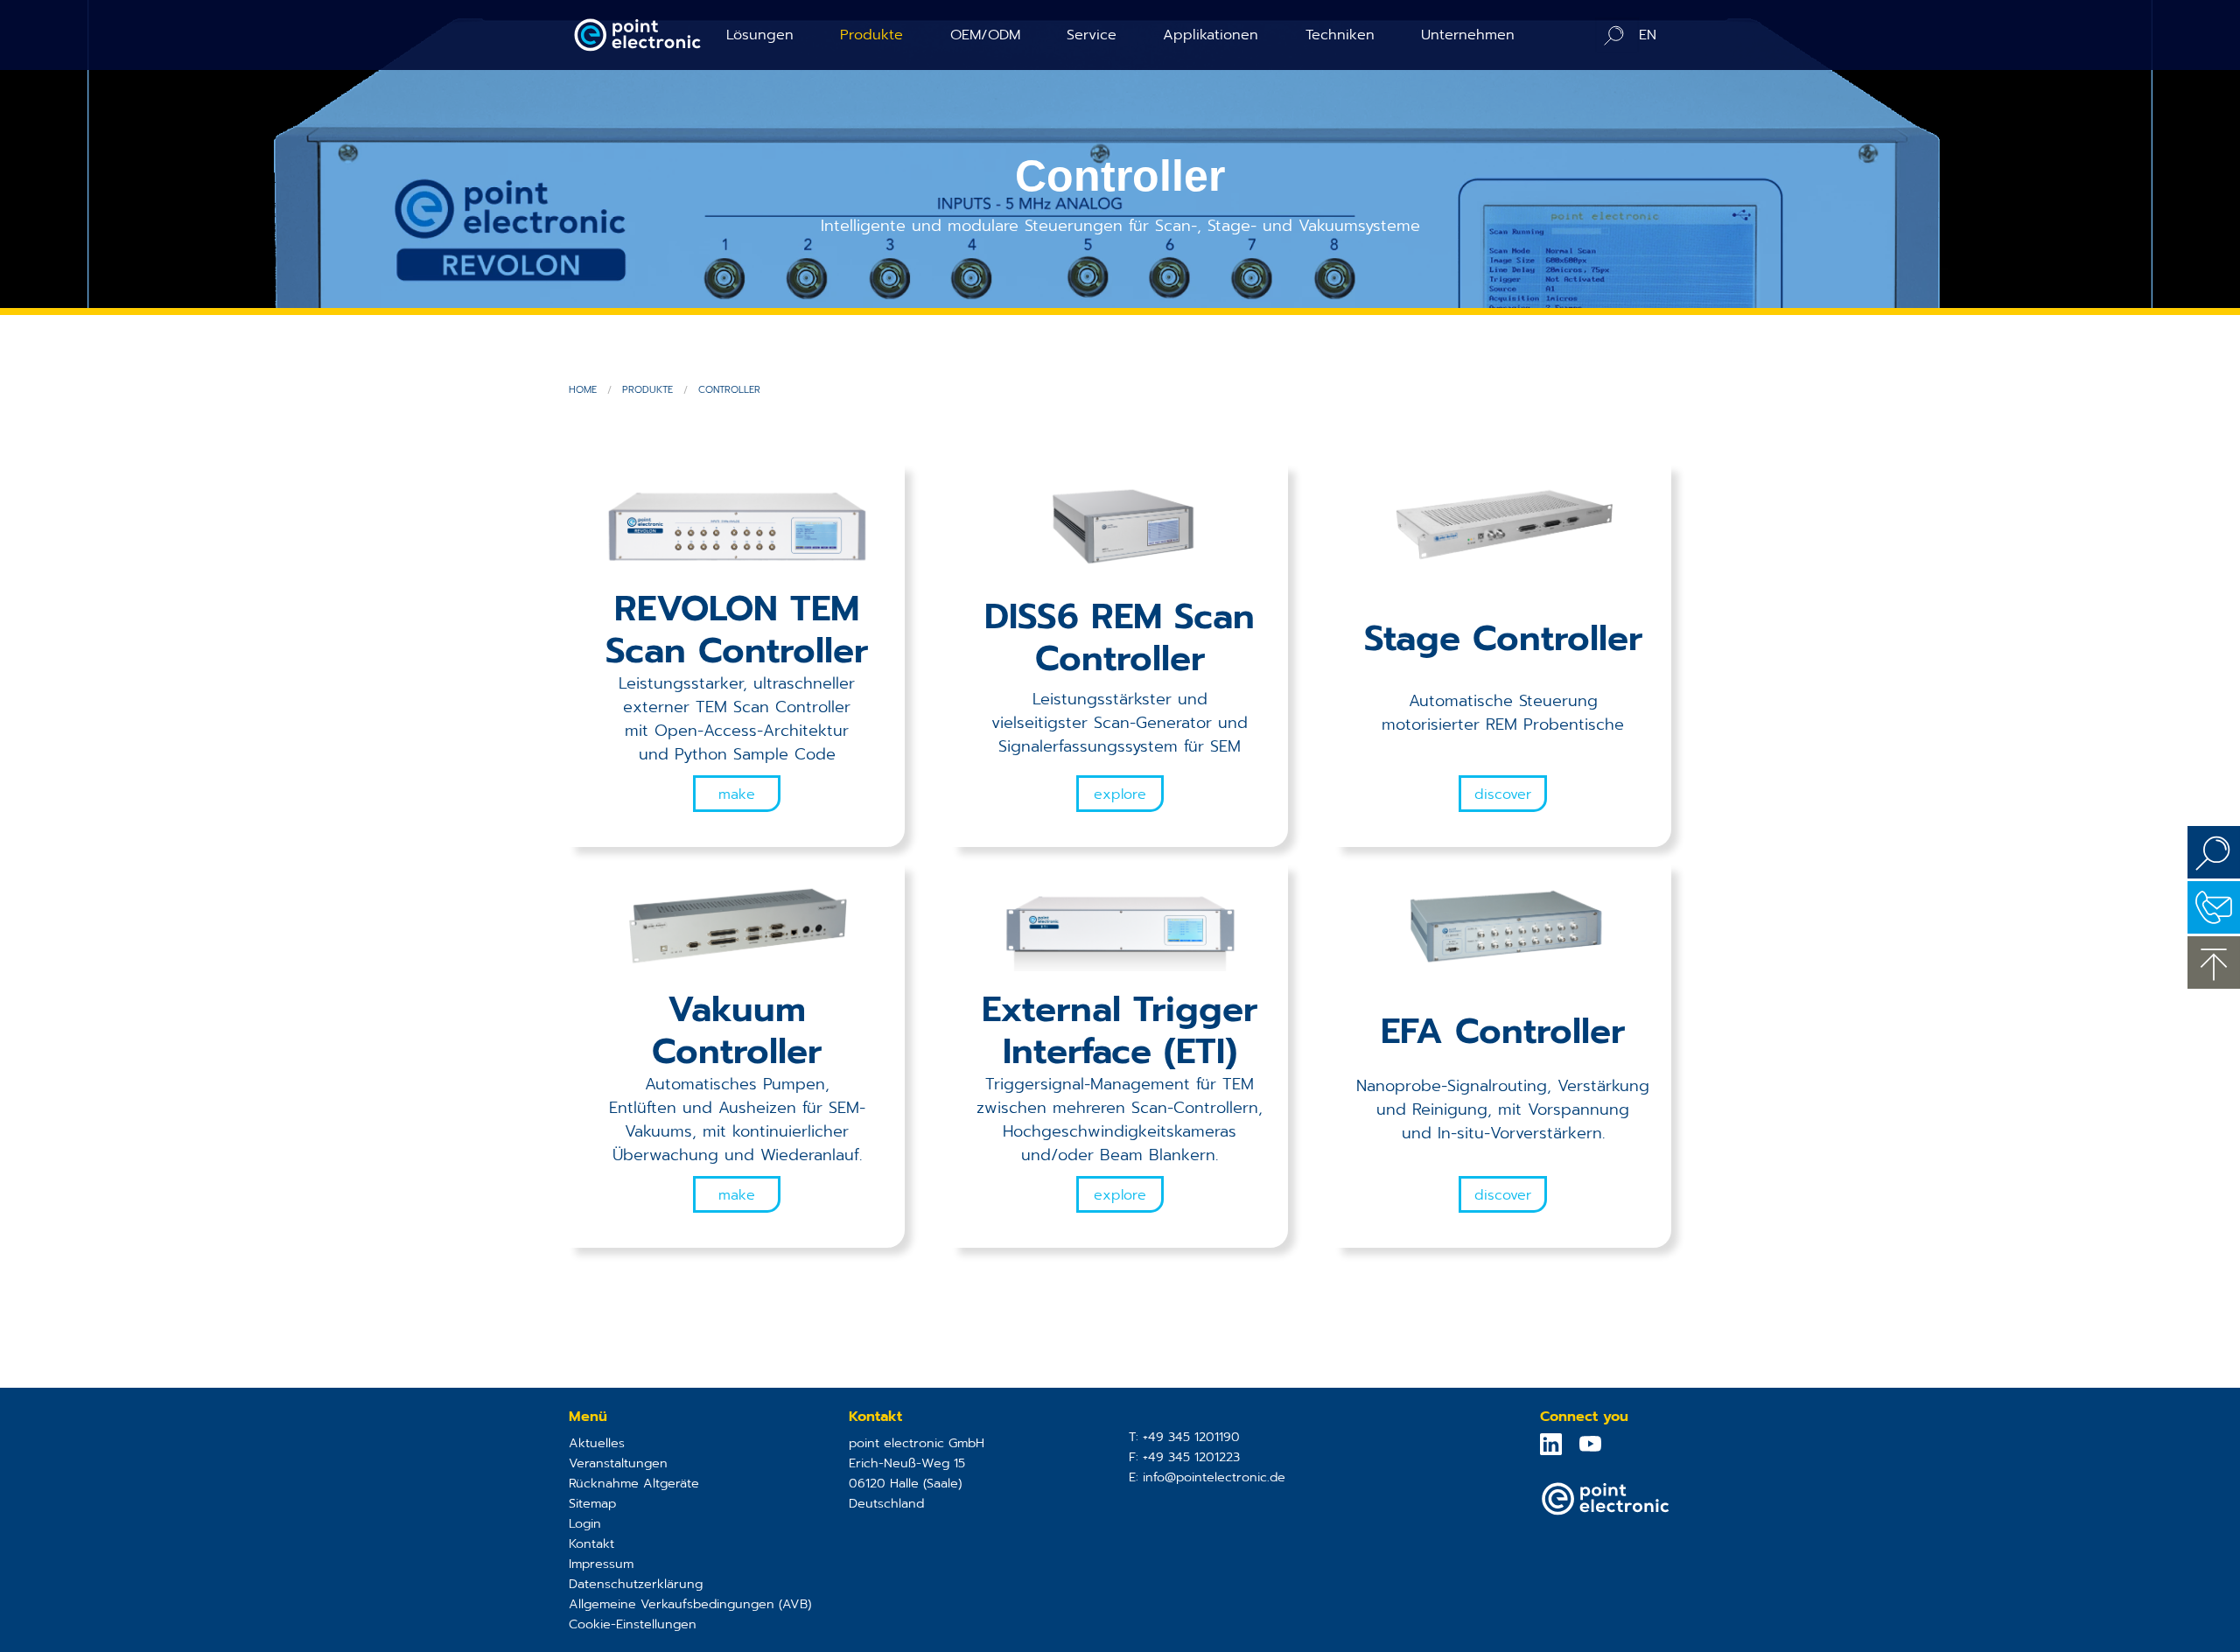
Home (583, 390)
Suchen (2214, 852)
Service (1092, 35)
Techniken (1340, 35)
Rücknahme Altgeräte (634, 1483)
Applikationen (1211, 35)
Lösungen (760, 35)
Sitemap (592, 1503)
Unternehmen (1468, 35)
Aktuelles (597, 1443)
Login (585, 1523)
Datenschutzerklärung (636, 1584)
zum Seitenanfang (2214, 962)
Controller (729, 390)
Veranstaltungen (618, 1463)
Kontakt (591, 1543)
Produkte (871, 35)
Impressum (601, 1564)
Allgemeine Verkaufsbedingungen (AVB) (690, 1604)
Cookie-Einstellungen (633, 1624)
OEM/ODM (985, 35)
